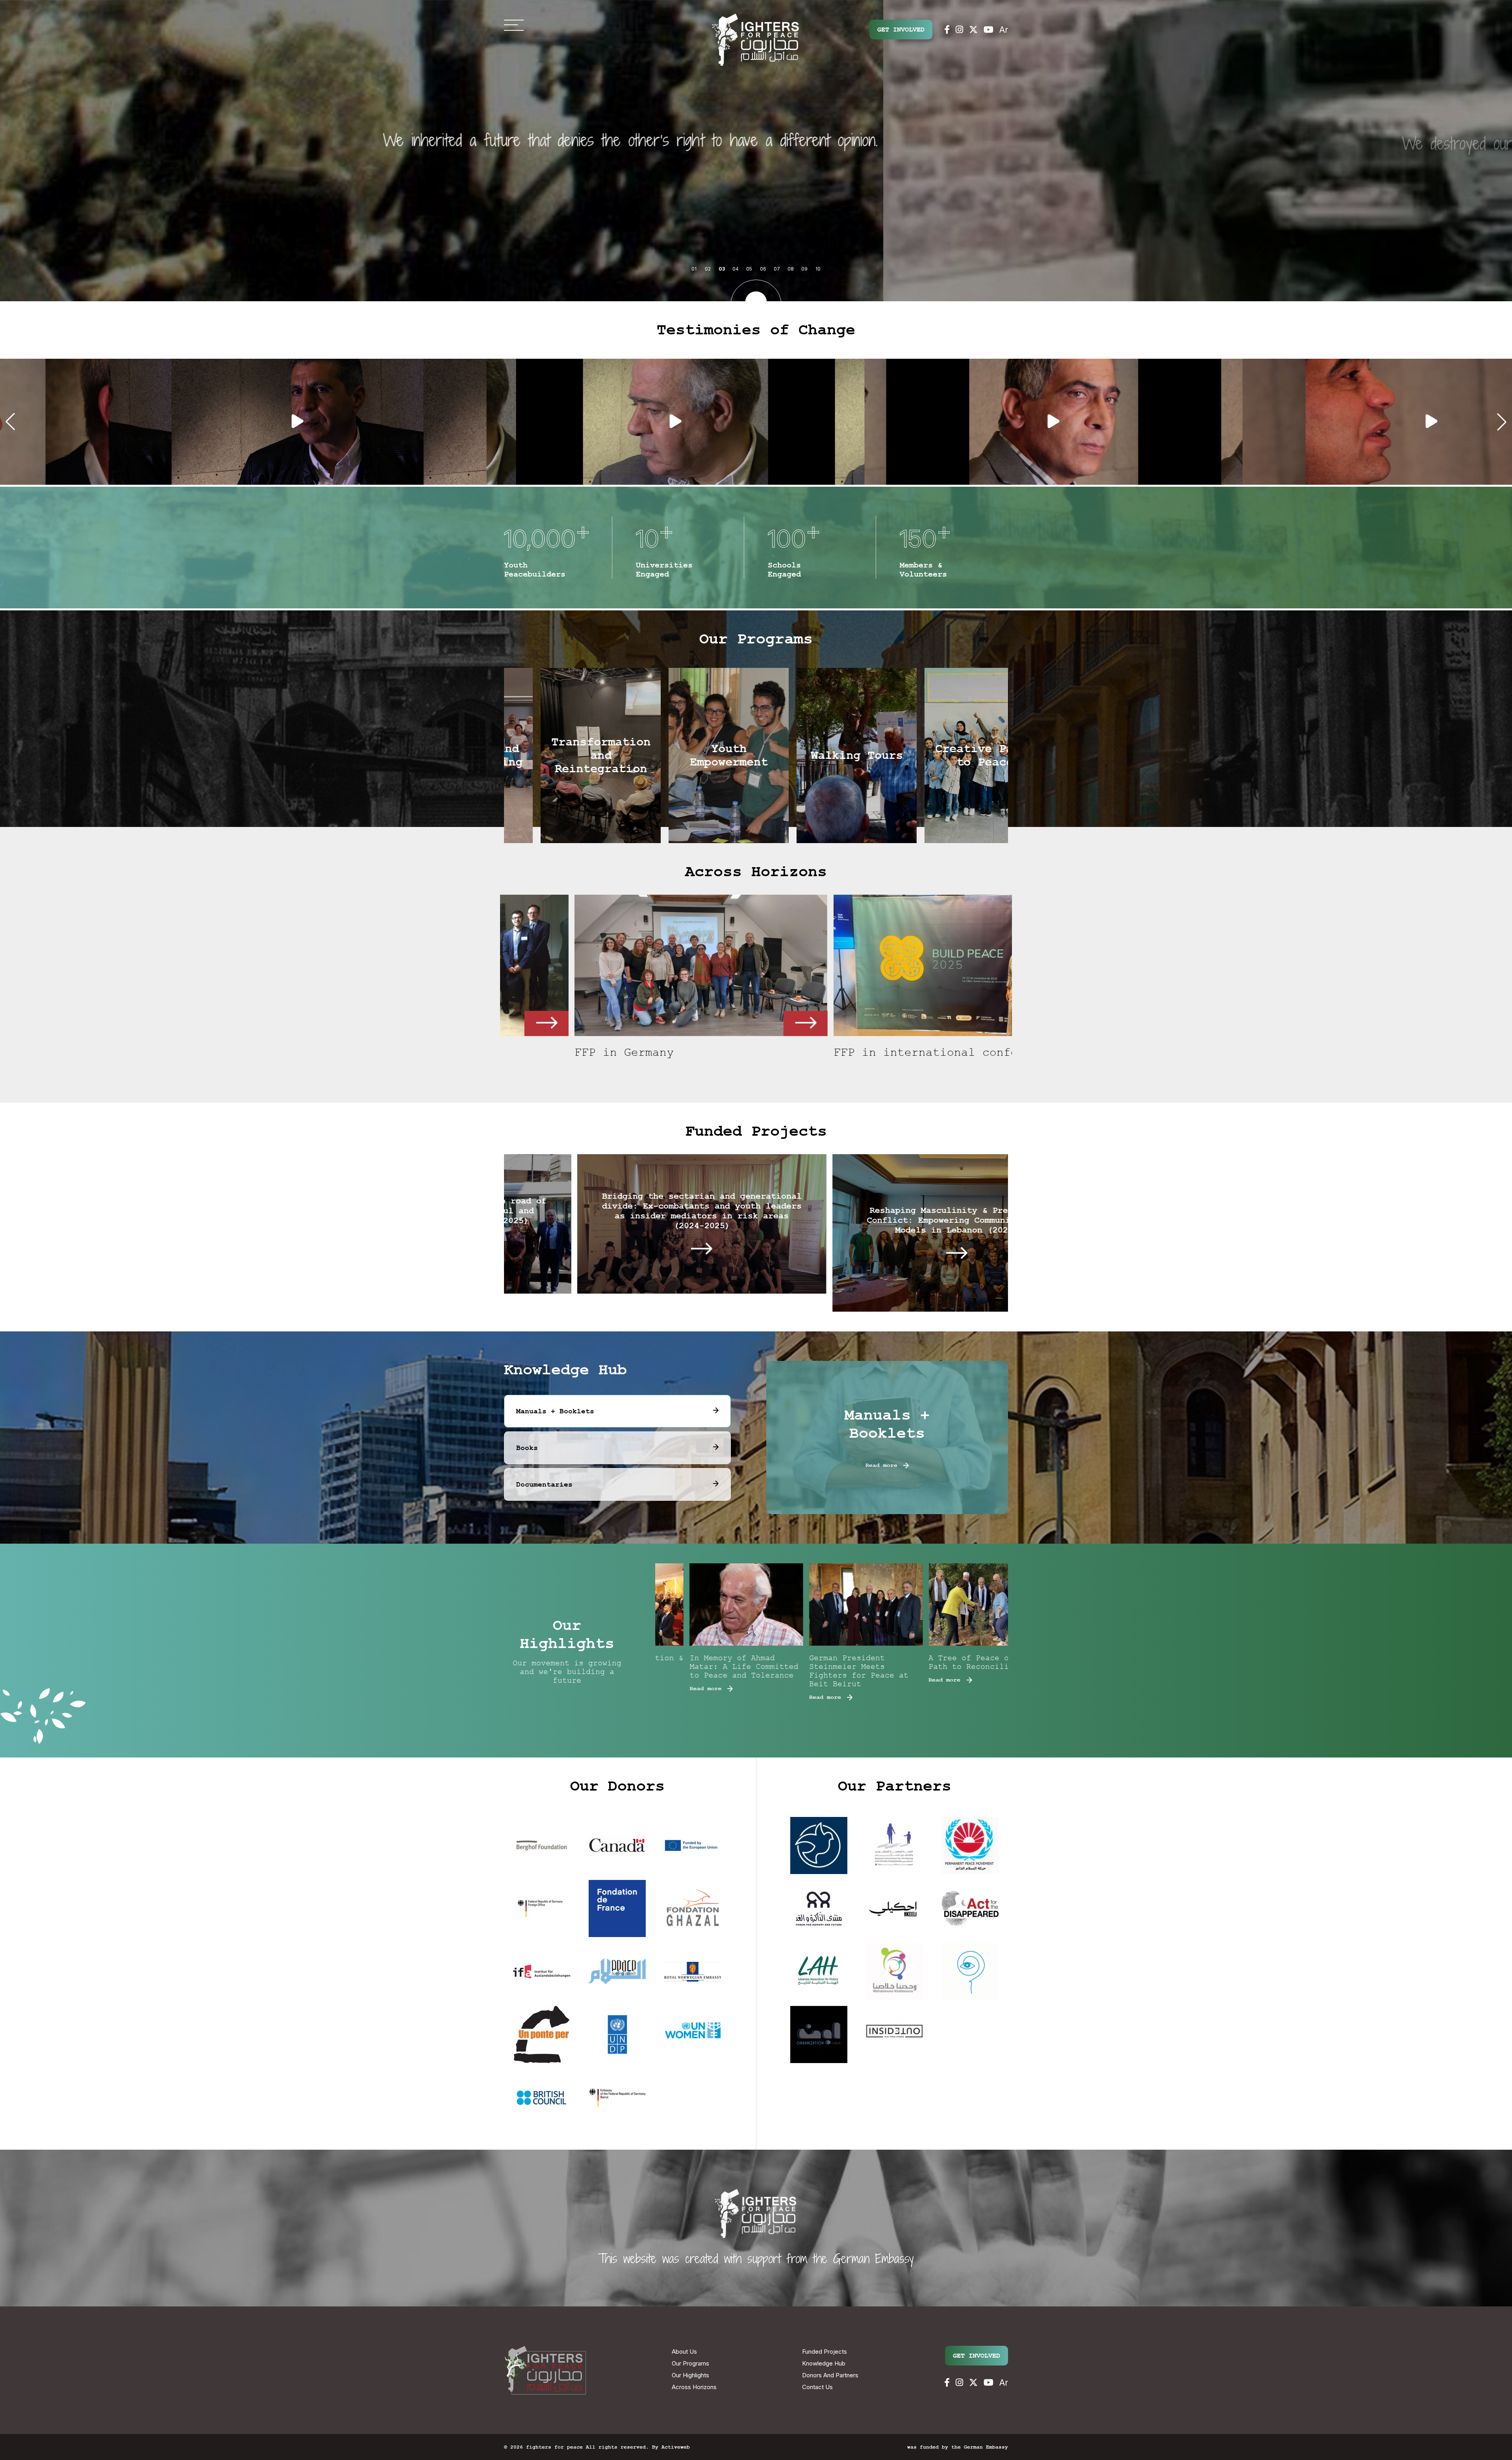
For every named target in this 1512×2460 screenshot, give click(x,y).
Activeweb (676, 2447)
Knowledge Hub (824, 2363)
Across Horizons (694, 2387)
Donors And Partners (830, 2375)
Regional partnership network (599, 1052)
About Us (684, 2352)
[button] (10, 422)
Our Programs (690, 2363)
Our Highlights (690, 2375)
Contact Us (817, 2387)
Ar (1004, 30)
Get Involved (901, 30)
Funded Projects (825, 2352)
